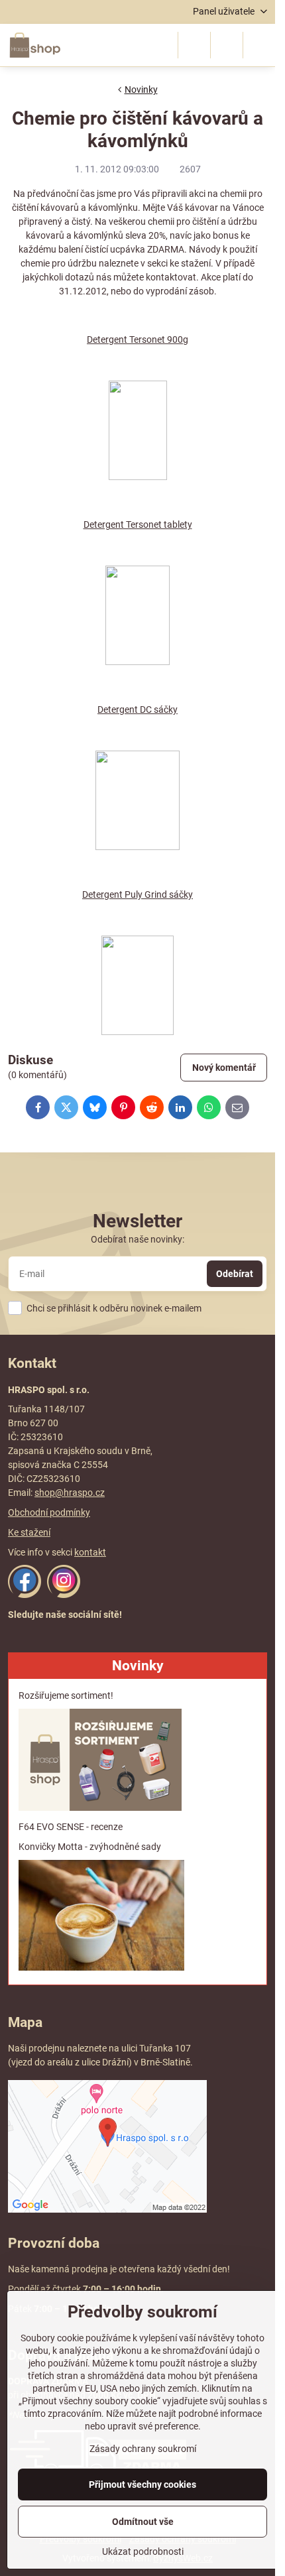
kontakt (90, 1552)
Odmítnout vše (143, 2522)
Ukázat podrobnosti (143, 2551)
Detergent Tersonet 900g (138, 339)
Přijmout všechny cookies (142, 2484)
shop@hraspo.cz (70, 1493)
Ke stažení (29, 1532)
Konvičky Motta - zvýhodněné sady (90, 1847)
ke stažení (190, 263)
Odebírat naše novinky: (138, 1239)
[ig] (64, 1595)
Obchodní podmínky (49, 1512)
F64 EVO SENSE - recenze (71, 1827)
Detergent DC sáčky (138, 709)
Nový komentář (224, 1068)
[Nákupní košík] (227, 45)
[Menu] (259, 45)
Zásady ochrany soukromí (143, 2449)
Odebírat (235, 1274)
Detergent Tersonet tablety (138, 524)
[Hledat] (194, 45)
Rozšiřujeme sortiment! (66, 1695)
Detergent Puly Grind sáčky (138, 894)
